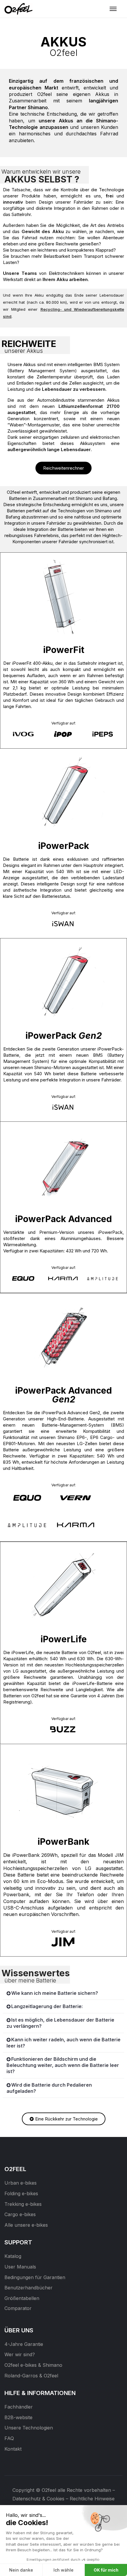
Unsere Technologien (29, 2428)
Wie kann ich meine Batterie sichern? (55, 1993)
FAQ (9, 2438)
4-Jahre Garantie (24, 2344)
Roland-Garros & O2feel (31, 2376)
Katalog (13, 2256)
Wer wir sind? (20, 2354)
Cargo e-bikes (20, 2214)
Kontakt (13, 2449)
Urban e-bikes (21, 2183)
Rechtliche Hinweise (92, 2499)
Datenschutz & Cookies (38, 2499)
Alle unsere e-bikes (26, 2225)
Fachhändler (19, 2407)
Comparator (18, 2308)
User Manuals (20, 2267)
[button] (63, 1993)
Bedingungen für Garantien (35, 2277)
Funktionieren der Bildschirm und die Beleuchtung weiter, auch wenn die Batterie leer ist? (63, 2065)
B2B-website (18, 2417)
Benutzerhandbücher (29, 2288)
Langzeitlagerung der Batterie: (47, 2006)
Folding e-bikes (21, 2193)
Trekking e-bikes (23, 2204)
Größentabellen (22, 2298)
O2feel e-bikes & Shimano (33, 2365)
